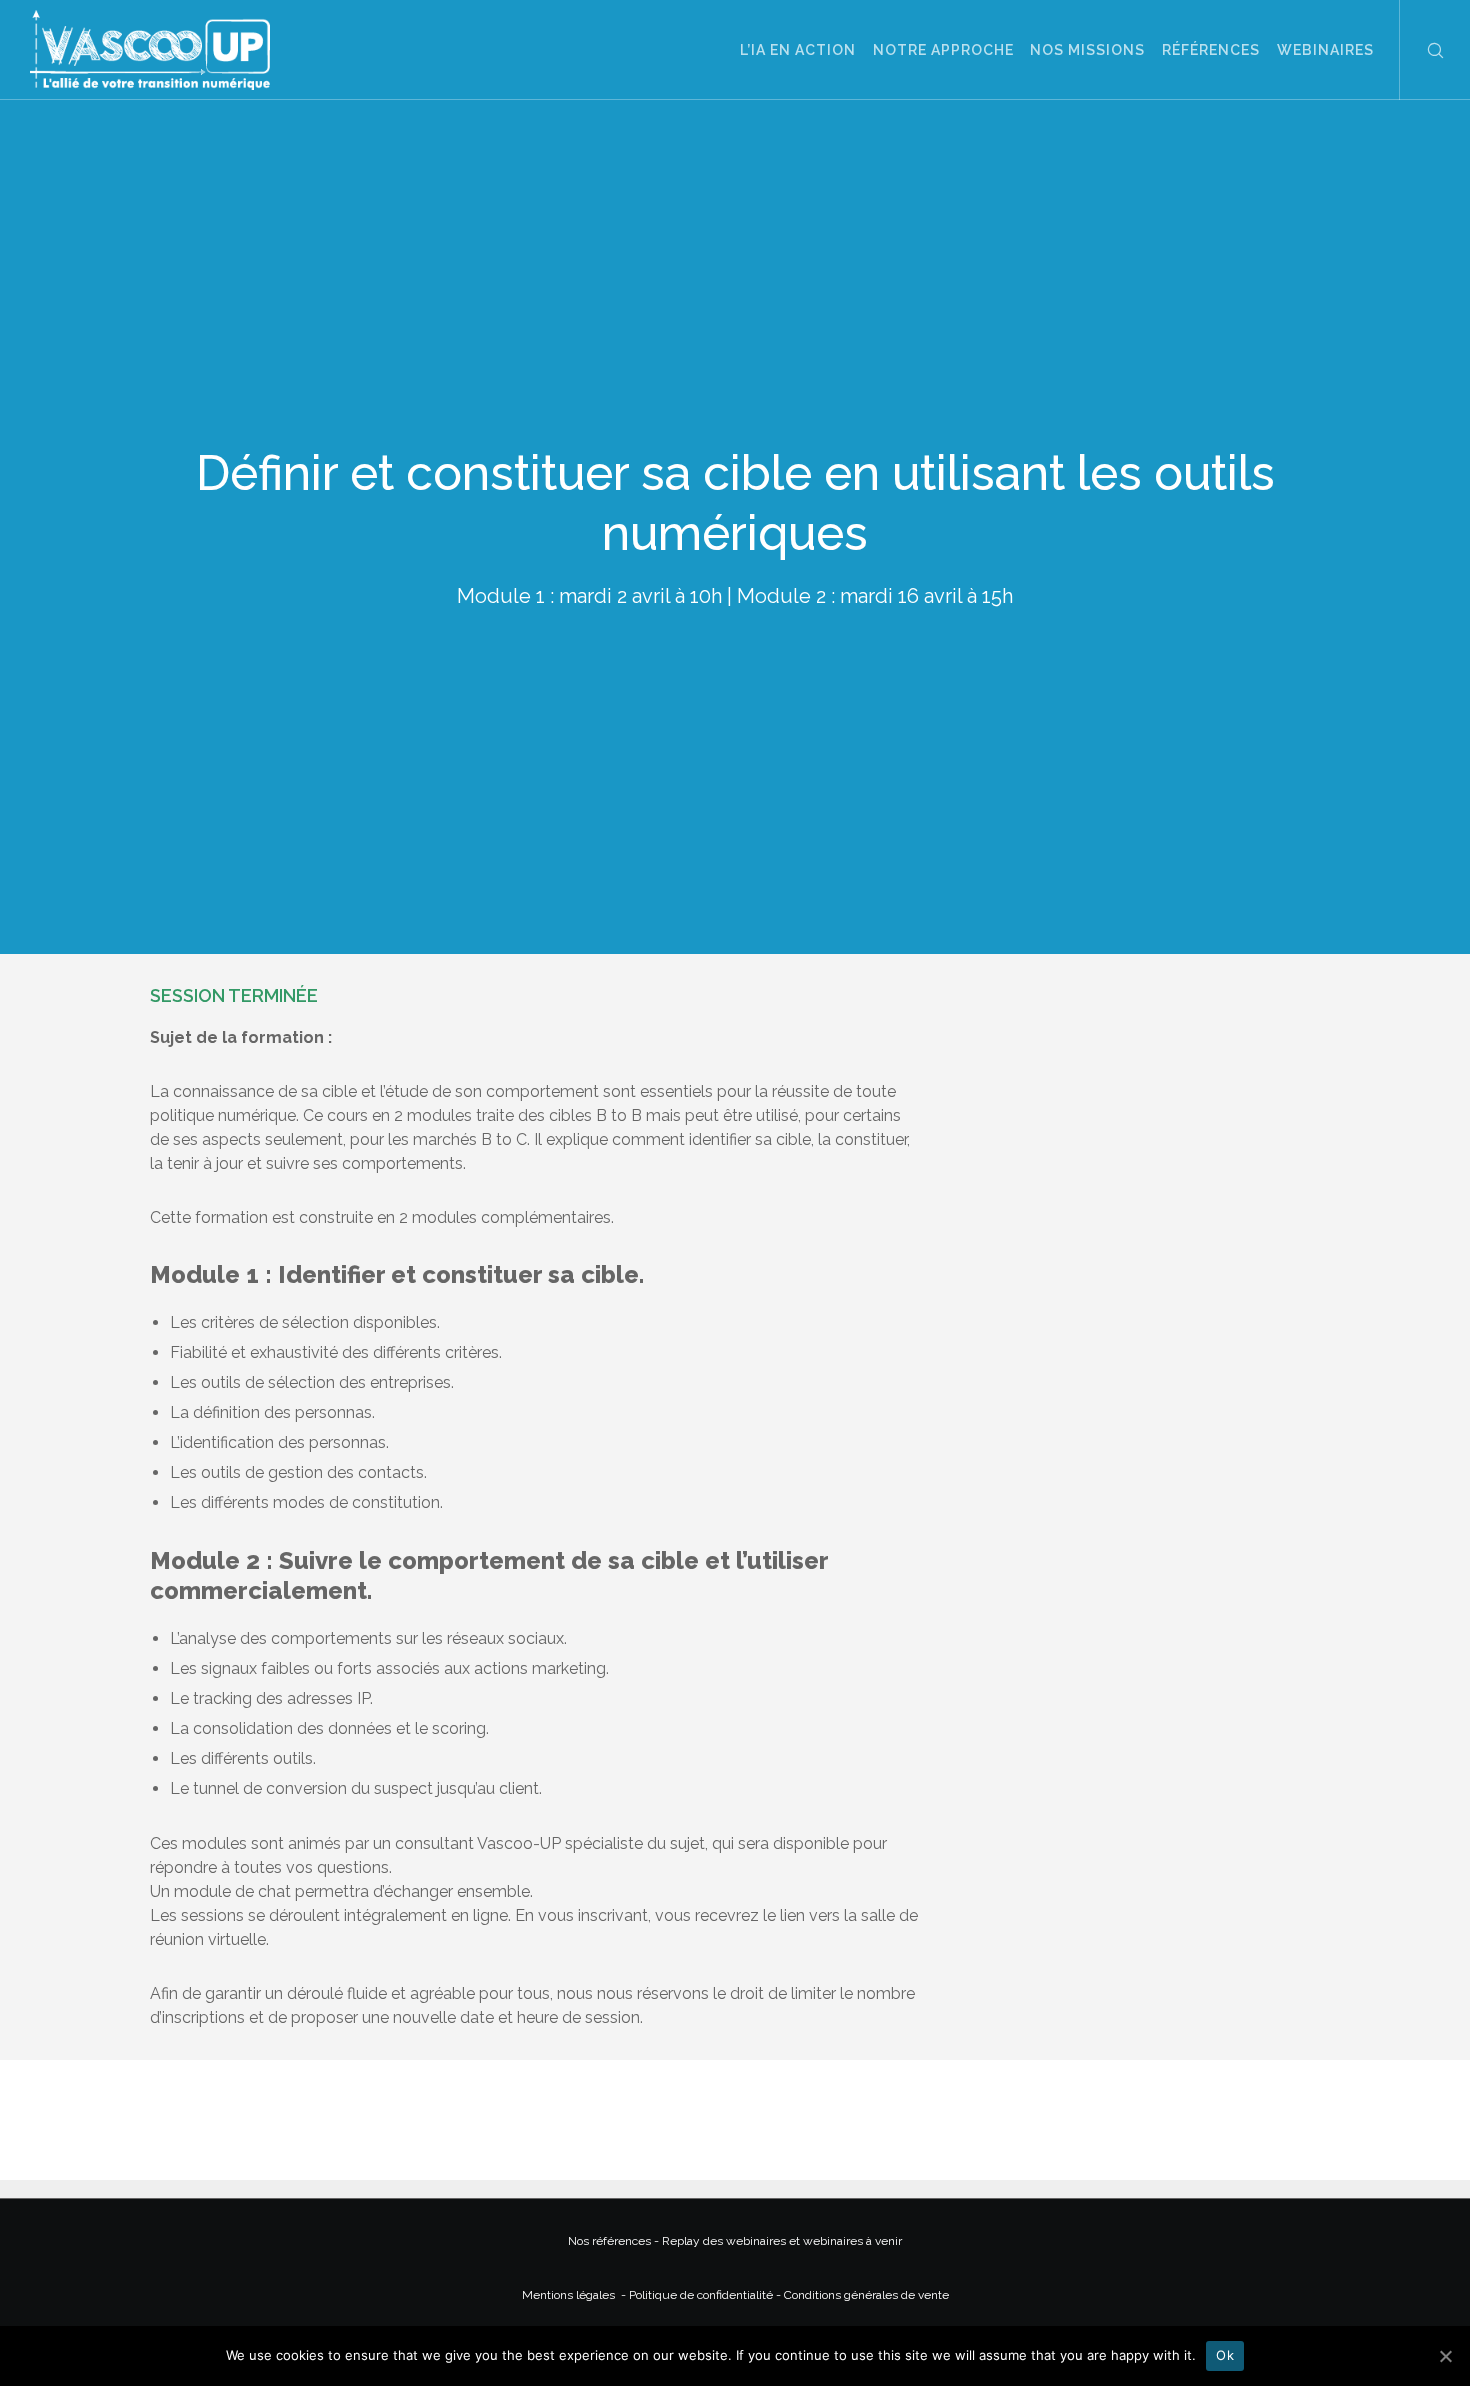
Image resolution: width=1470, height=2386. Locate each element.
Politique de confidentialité (701, 2295)
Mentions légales (570, 2295)
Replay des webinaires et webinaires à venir (782, 2241)
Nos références (611, 2241)
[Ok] (1445, 2356)
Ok (1225, 2355)
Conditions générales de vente (866, 2295)
